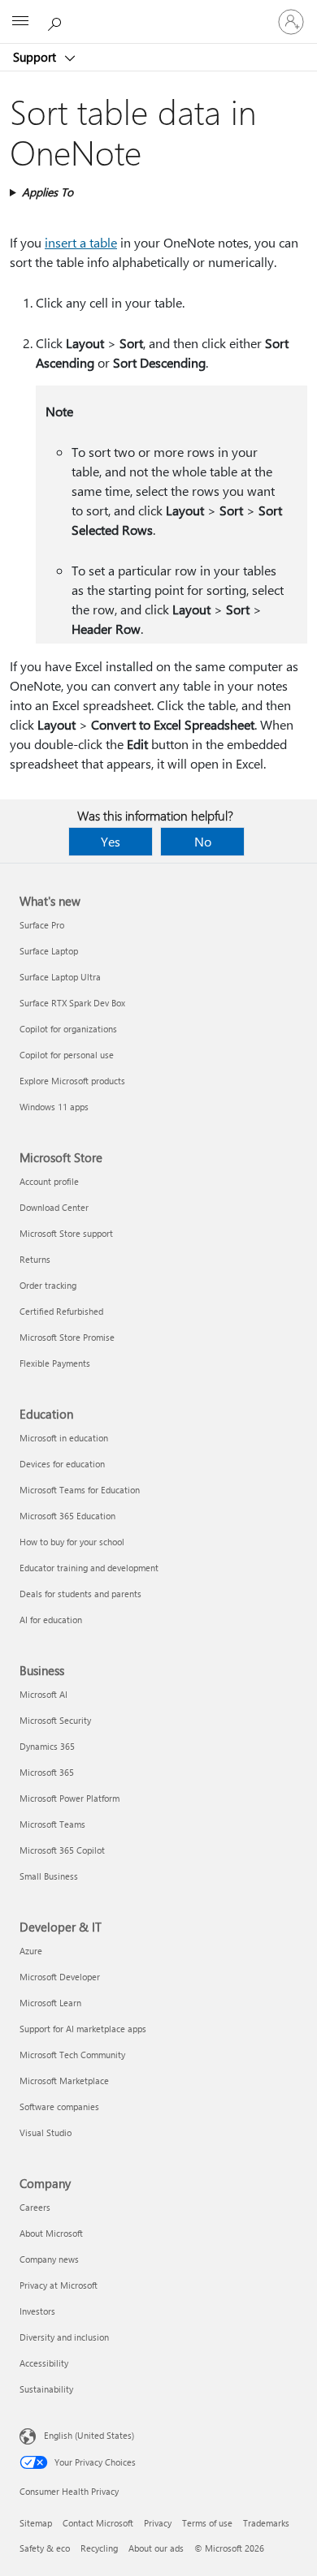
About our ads (156, 2548)
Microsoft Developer (60, 1977)
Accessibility (44, 2363)
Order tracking (48, 1285)
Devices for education (62, 1464)
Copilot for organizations (68, 1029)
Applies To (48, 192)
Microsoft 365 (47, 1772)
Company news (49, 2259)
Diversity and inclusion (64, 2337)
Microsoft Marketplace (64, 2081)
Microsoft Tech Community (72, 2055)
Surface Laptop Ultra (60, 977)
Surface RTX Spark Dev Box (72, 1003)
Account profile (49, 1181)
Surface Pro (42, 925)
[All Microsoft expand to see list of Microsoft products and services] (20, 22)
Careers (35, 2207)
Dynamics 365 (47, 1746)
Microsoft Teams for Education (80, 1490)
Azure (31, 1951)
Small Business (49, 1876)
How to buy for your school (72, 1542)
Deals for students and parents (80, 1594)
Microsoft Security (55, 1720)
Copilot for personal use (67, 1055)
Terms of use (207, 2523)
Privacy (158, 2523)
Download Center (54, 1207)
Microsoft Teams (52, 1824)
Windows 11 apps (54, 1107)
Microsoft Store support (66, 1233)
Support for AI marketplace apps (83, 2029)
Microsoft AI (43, 1694)
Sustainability (46, 2389)
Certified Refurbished (61, 1311)
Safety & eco (45, 2548)
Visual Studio (46, 2132)
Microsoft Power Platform (69, 1798)
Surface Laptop (49, 951)
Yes (111, 841)
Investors (37, 2311)
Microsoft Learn (50, 2003)
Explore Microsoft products (72, 1081)
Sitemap (36, 2523)
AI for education (51, 1620)
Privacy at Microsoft (59, 2285)
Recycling (99, 2548)
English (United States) (89, 2435)
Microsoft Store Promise (67, 1337)
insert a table (81, 242)
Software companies (59, 2106)
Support (36, 57)
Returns (35, 1259)
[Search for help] (57, 21)
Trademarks (266, 2523)
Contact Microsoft (98, 2523)
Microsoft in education (64, 1438)
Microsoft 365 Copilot (62, 1850)
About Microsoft (51, 2233)
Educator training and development (89, 1568)
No (203, 841)
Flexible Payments (55, 1363)
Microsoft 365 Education (67, 1516)
